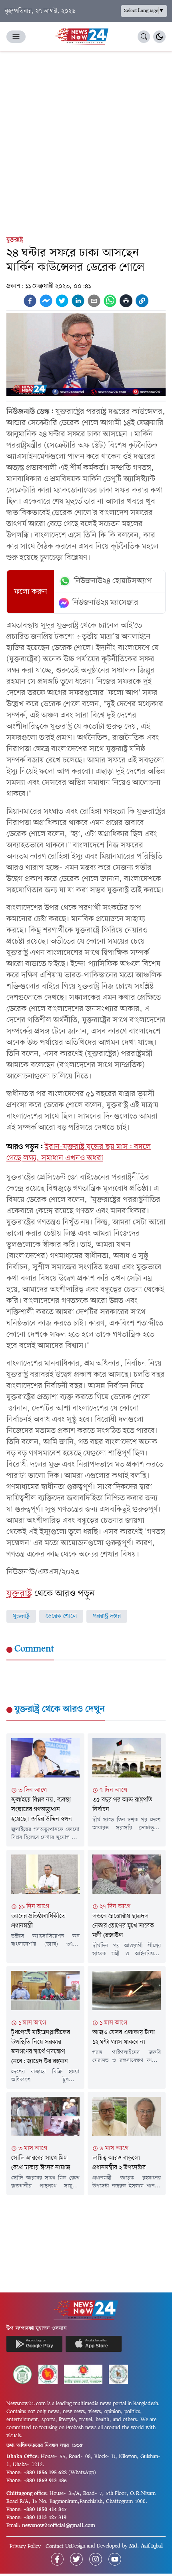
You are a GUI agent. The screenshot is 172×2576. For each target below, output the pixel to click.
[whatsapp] (110, 301)
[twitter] (62, 301)
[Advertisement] (86, 142)
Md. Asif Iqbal (146, 2546)
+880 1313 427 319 (45, 2518)
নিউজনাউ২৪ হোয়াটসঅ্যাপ (113, 581)
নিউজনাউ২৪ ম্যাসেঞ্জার (105, 603)
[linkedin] (78, 301)
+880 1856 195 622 (45, 2473)
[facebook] (30, 301)
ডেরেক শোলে (61, 1616)
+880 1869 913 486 (45, 2481)
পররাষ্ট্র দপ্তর (107, 1616)
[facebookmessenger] (46, 301)
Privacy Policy (25, 2547)
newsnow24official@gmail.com (59, 2526)
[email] (94, 301)
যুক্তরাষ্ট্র (15, 240)
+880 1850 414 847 (45, 2510)
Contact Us (58, 2547)
